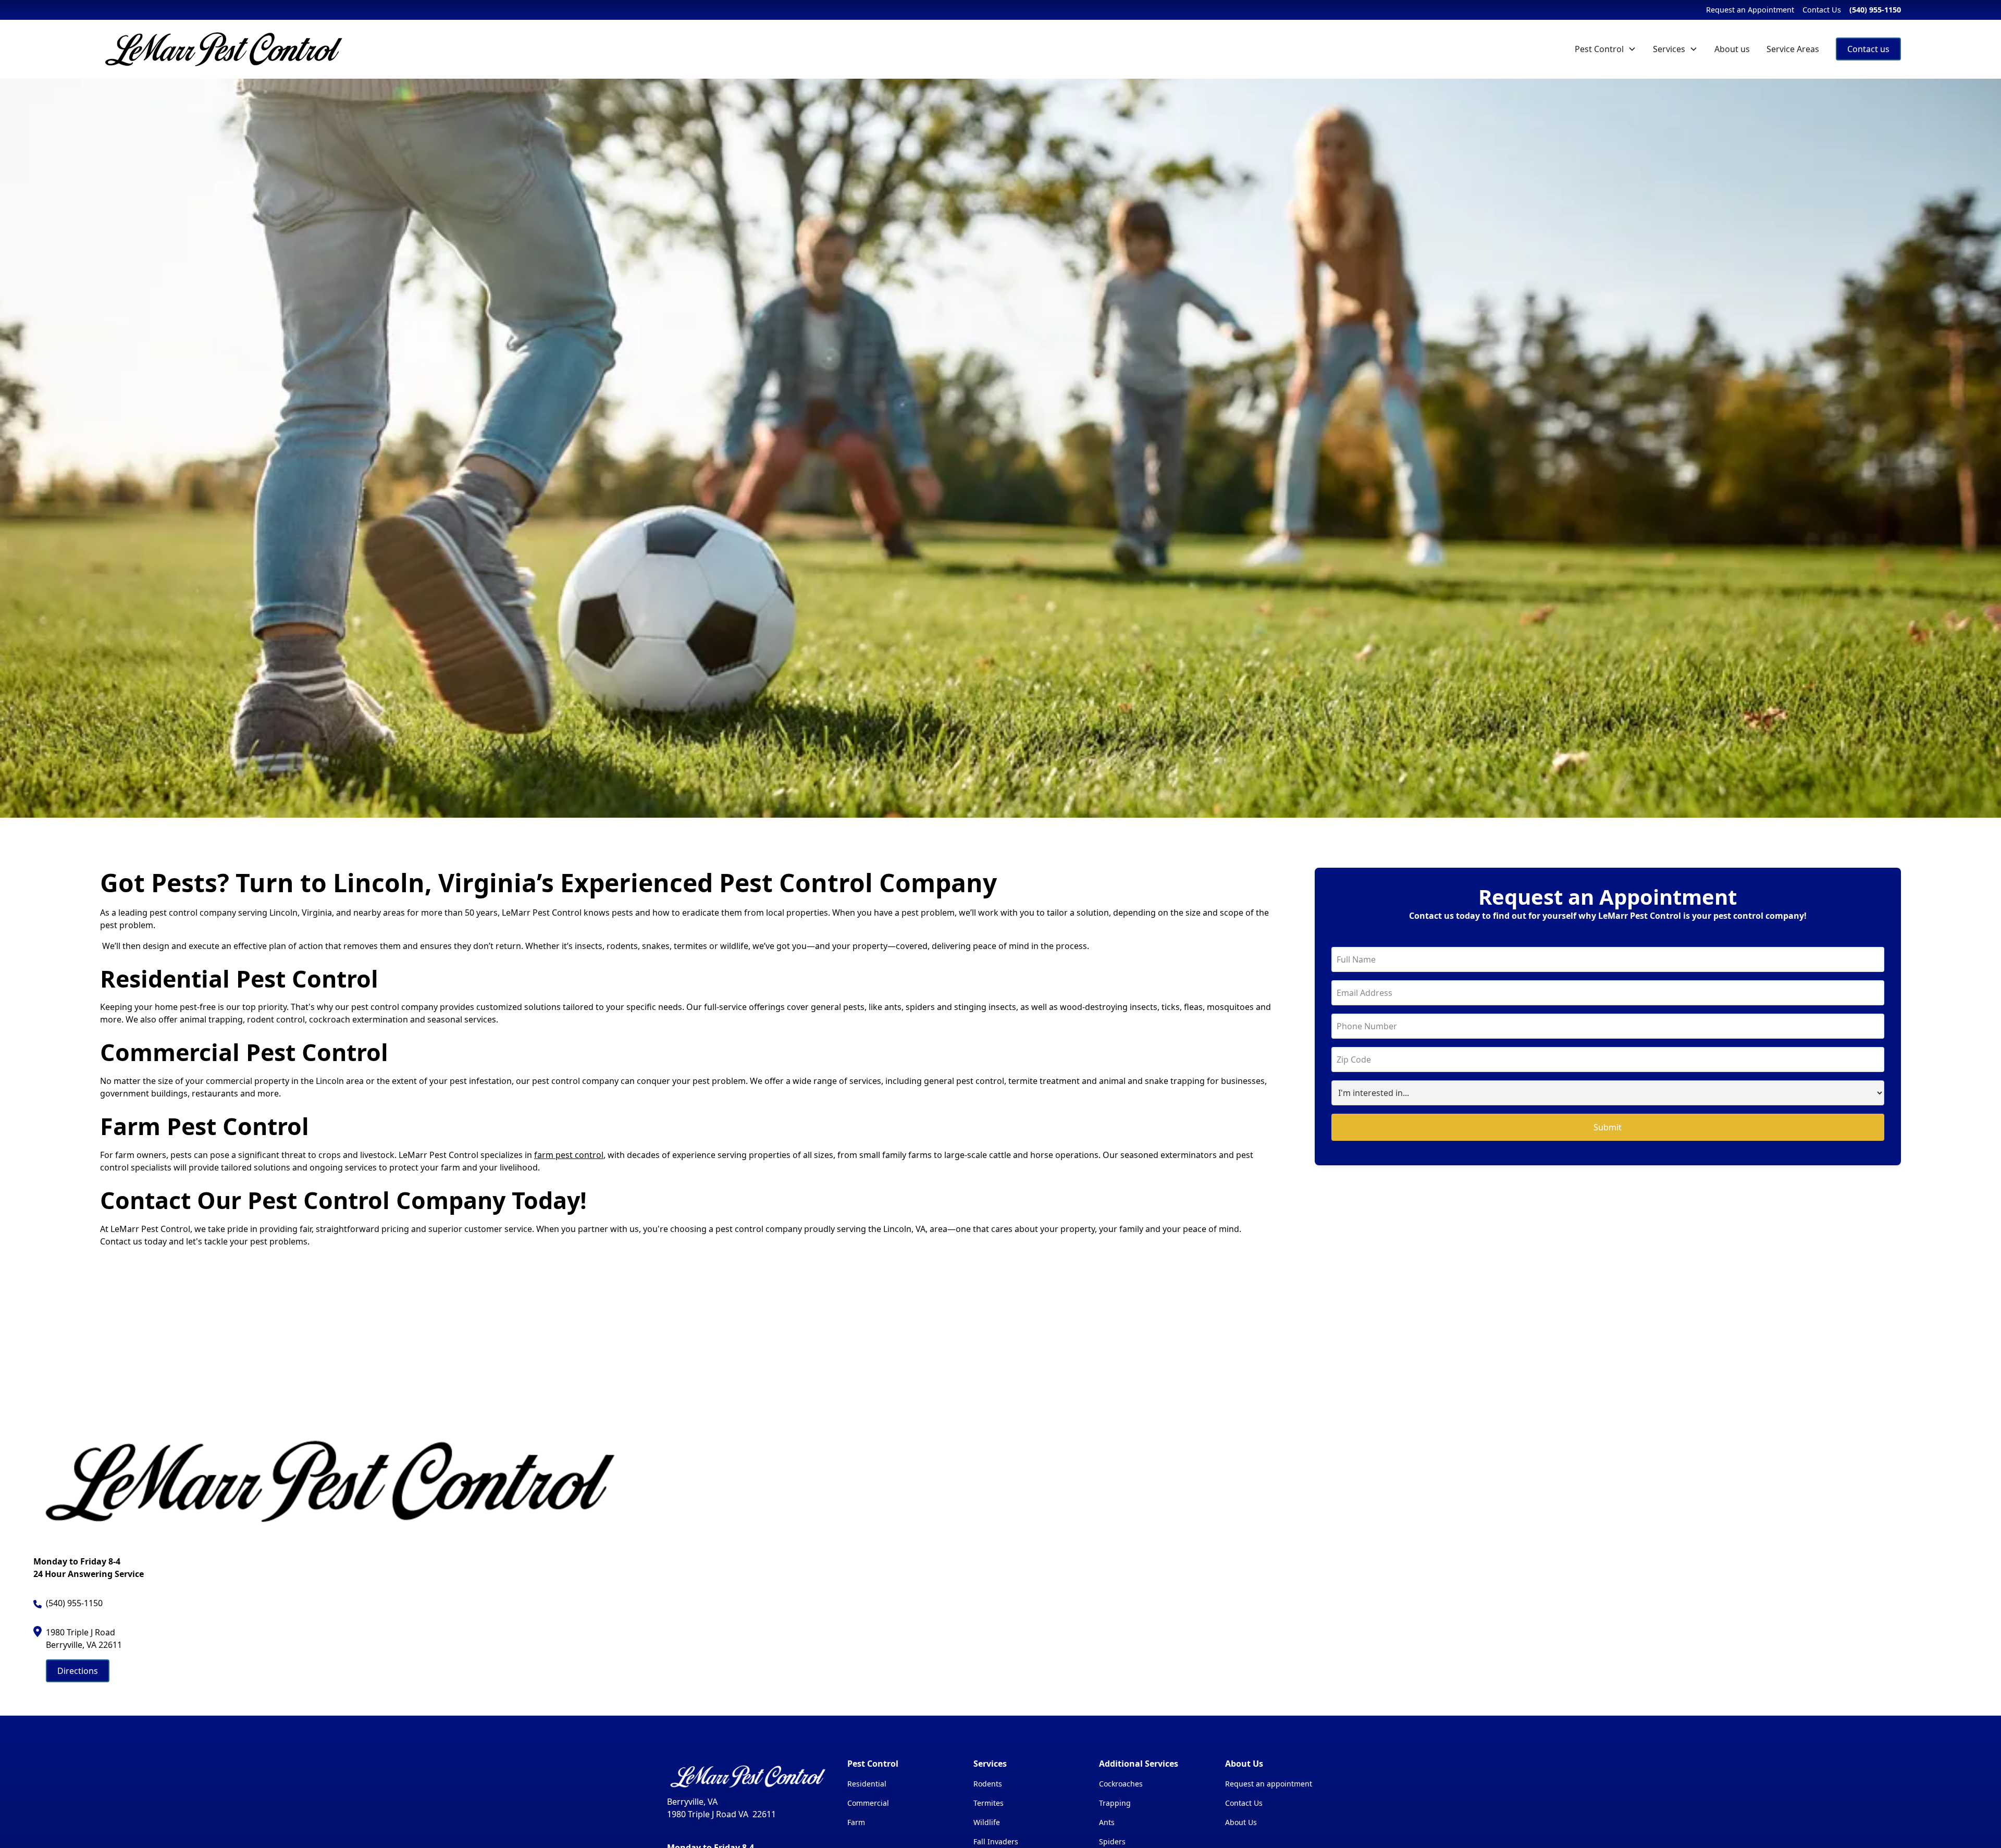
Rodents (988, 1784)
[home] (225, 49)
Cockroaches (1121, 1784)
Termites (989, 1803)
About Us (1241, 1822)
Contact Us (1822, 10)
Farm (856, 1822)
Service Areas (1793, 49)
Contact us (1868, 49)
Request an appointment (1269, 1784)
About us (1732, 49)
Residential (867, 1784)
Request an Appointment (1750, 10)
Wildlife (987, 1822)
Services (1669, 49)
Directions (78, 1671)
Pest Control (1599, 49)
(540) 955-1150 (1875, 10)
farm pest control (569, 1155)
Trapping (1115, 1803)
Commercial (868, 1803)
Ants (1107, 1822)
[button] (1605, 49)
